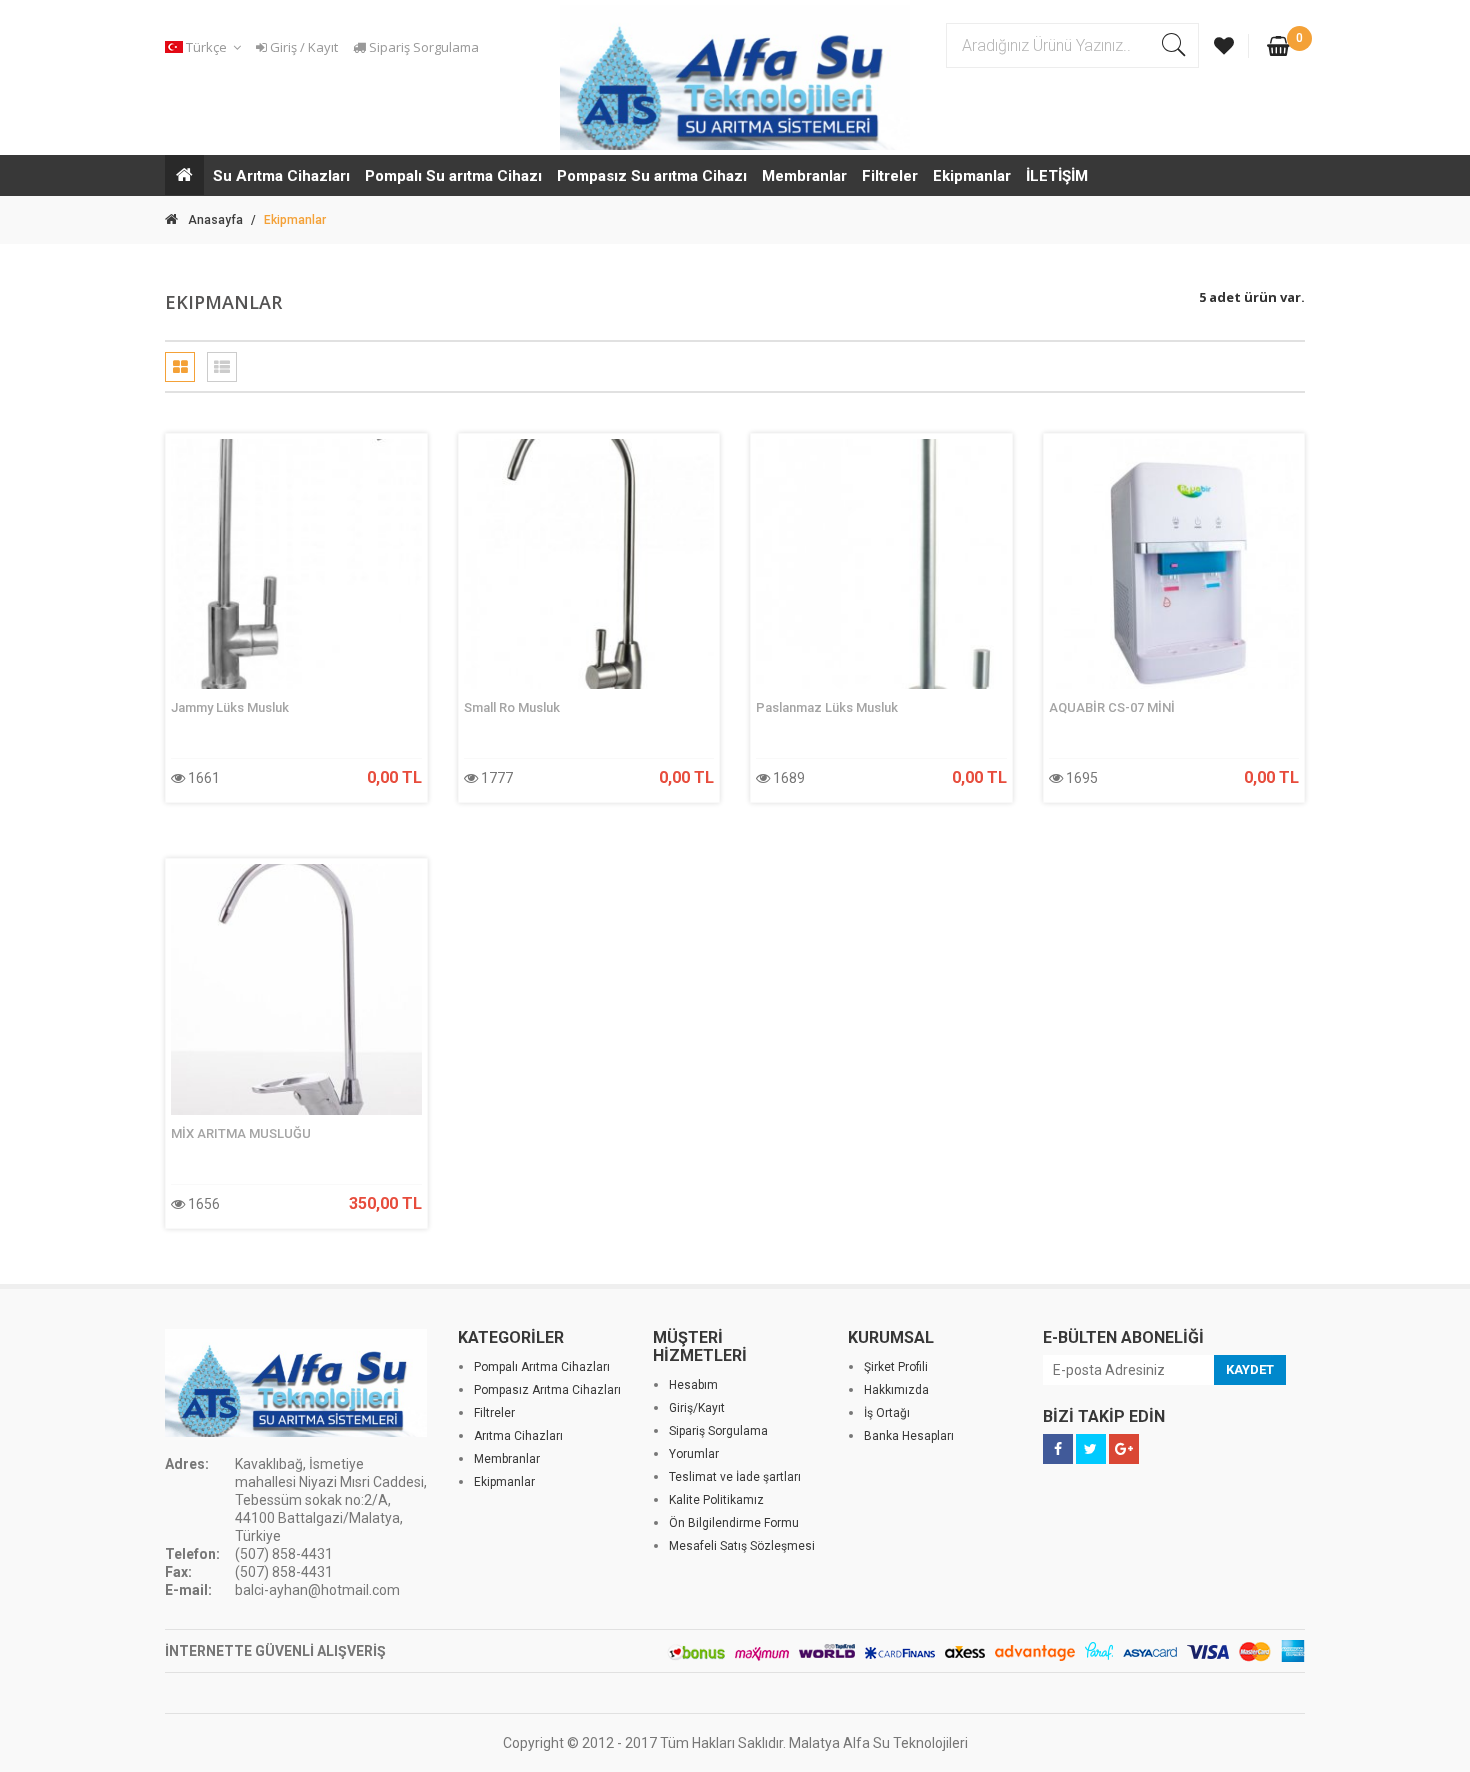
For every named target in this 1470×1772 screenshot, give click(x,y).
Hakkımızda (896, 1390)
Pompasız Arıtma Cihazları (547, 1390)
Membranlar (804, 176)
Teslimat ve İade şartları (735, 1477)
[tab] (180, 367)
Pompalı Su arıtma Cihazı (453, 176)
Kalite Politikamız (716, 1500)
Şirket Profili (896, 1367)
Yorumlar (694, 1454)
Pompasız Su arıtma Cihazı (652, 176)
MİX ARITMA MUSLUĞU (241, 1133)
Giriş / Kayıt (302, 47)
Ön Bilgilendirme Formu (734, 1523)
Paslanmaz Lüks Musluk (827, 707)
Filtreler (890, 176)
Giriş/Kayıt (697, 1408)
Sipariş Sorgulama (422, 47)
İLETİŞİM (1057, 176)
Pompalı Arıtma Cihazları (542, 1367)
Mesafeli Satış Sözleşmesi (742, 1546)
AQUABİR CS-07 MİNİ (1112, 707)
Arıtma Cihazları (518, 1436)
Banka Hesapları (909, 1436)
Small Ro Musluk (512, 707)
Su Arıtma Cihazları (281, 176)
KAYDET (1250, 1369)
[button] (206, 47)
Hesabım (693, 1385)
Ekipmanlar (972, 176)
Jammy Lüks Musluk (230, 707)
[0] (1278, 48)
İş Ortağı (887, 1413)
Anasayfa (215, 220)
